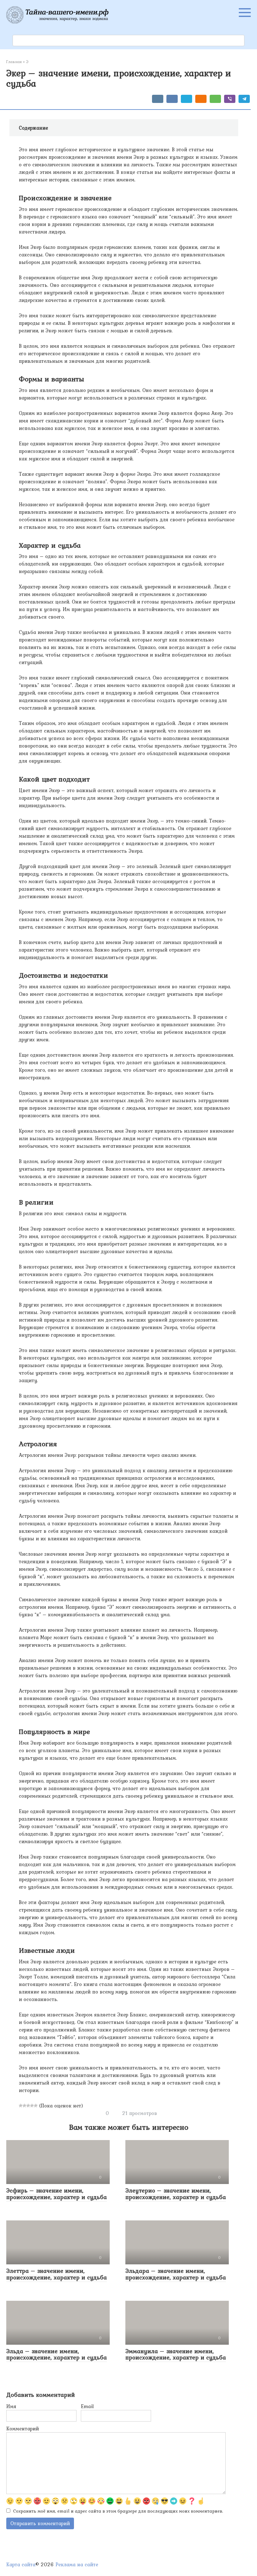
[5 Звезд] (36, 2106)
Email (87, 2406)
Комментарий (23, 2428)
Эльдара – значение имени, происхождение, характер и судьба (176, 2274)
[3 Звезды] (28, 2106)
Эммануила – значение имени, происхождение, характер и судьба (176, 2354)
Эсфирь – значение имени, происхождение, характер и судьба (57, 2194)
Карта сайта (21, 2564)
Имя (11, 2406)
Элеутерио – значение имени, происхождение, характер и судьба (176, 2194)
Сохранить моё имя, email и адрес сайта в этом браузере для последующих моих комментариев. (118, 2511)
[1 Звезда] (21, 2106)
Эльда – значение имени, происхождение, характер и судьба (57, 2354)
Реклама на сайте (77, 2564)
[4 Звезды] (32, 2106)
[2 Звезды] (24, 2106)
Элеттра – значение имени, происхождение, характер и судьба (57, 2274)
